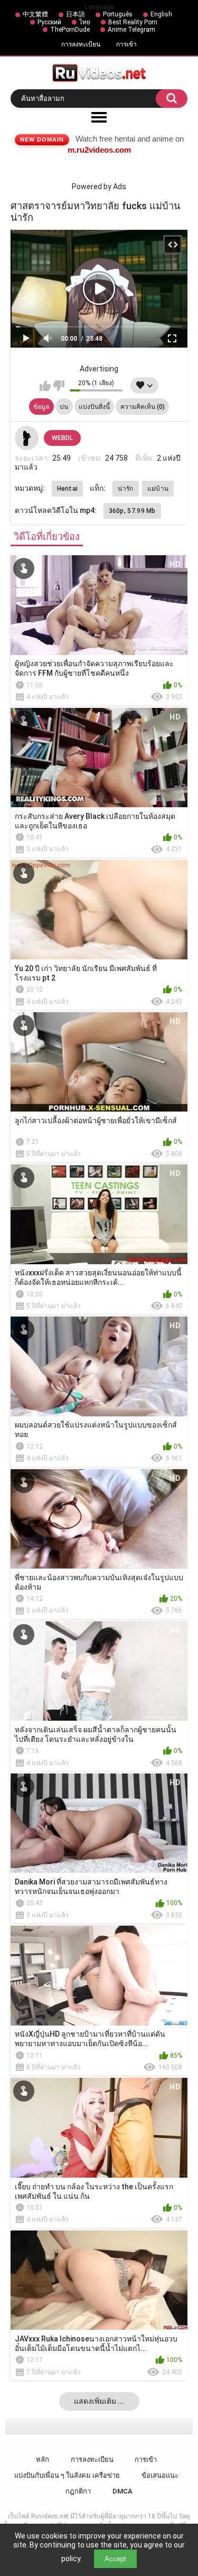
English (161, 14)
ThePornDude (70, 30)
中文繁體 (35, 14)
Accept (115, 2559)
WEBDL (62, 438)
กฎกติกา (78, 2491)
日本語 (76, 14)
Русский (49, 22)
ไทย (85, 22)
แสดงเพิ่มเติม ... (99, 2401)
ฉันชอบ (45, 386)
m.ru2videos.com (99, 150)
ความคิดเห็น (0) (143, 407)
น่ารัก (125, 489)
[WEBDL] (27, 438)
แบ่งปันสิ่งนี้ (94, 407)
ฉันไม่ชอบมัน (59, 386)
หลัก (43, 2460)
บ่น (64, 407)
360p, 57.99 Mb (132, 511)
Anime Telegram (131, 30)
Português (118, 14)
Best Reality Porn (133, 22)
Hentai (68, 489)
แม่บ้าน (158, 489)
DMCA (122, 2491)
